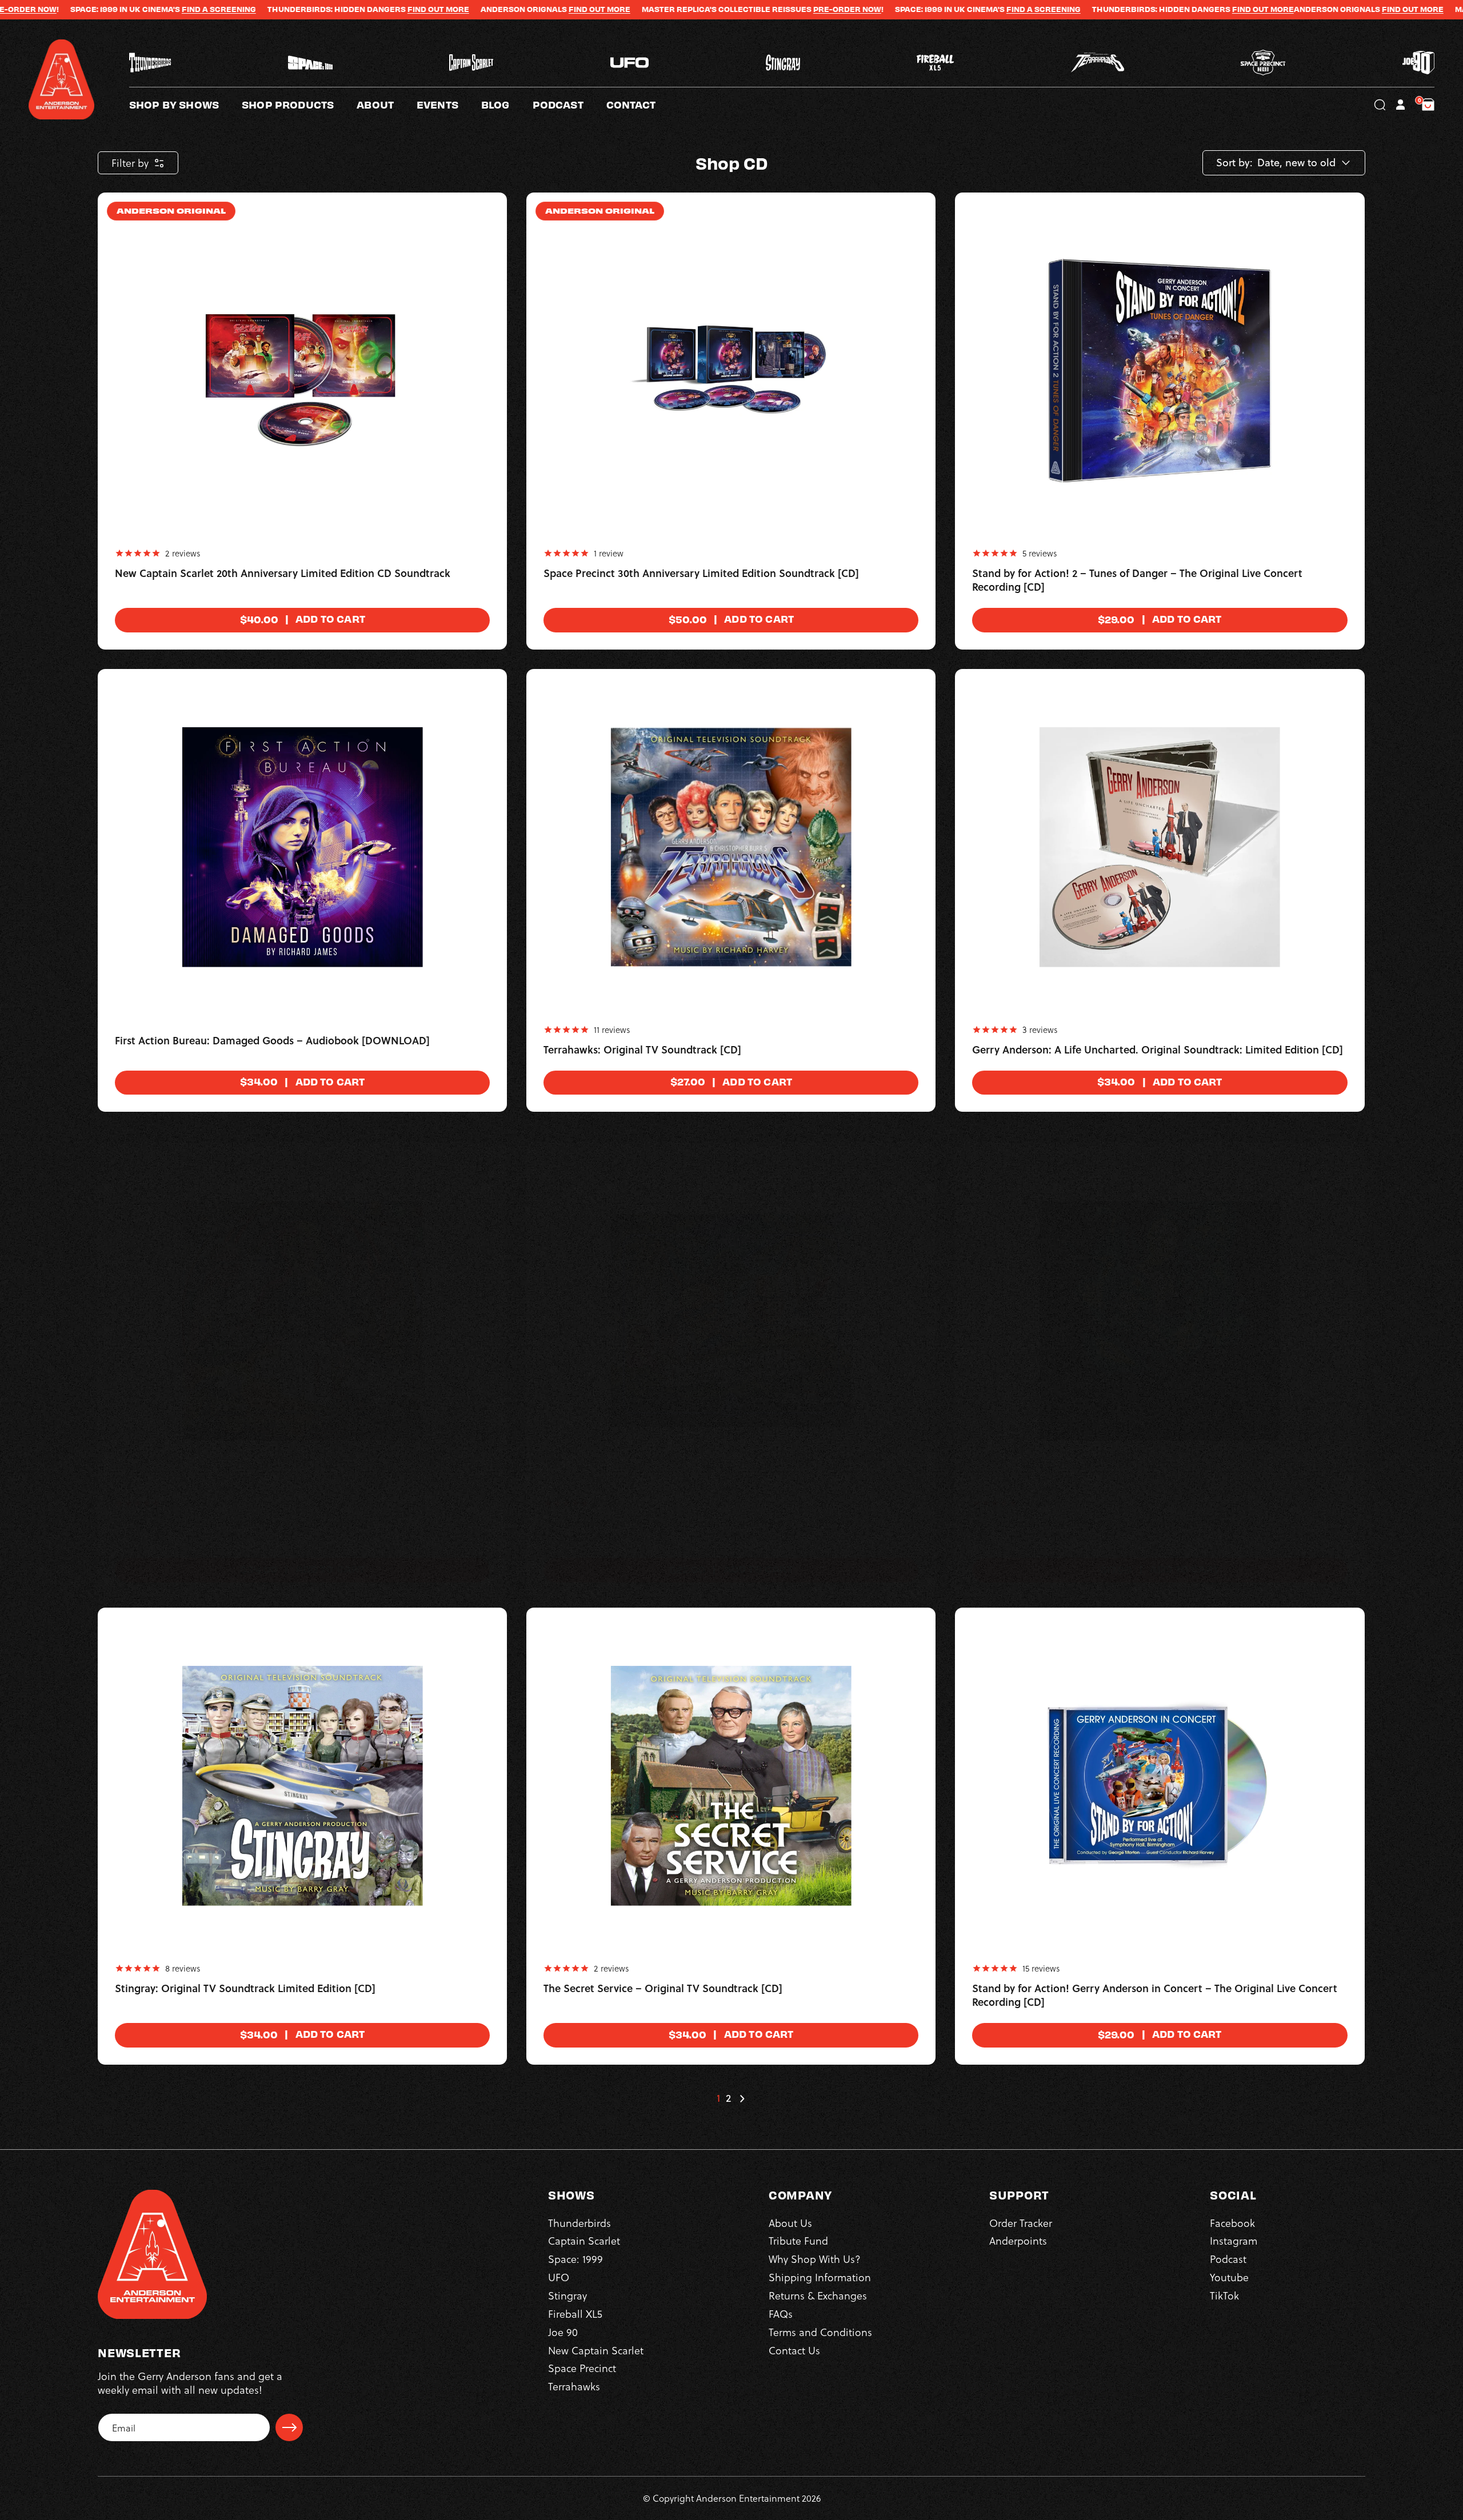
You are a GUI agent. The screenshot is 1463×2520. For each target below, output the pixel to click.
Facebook (1232, 2223)
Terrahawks (574, 2386)
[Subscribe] (289, 2427)
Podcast (1228, 2259)
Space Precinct (582, 2368)
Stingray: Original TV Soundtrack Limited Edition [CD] (245, 1989)
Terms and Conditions (820, 2332)
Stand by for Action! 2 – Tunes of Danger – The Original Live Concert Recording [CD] (1137, 580)
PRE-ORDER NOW (685, 9)
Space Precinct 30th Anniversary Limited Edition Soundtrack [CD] (701, 574)
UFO (559, 2277)
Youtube (1229, 2277)
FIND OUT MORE (277, 9)
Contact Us (794, 2350)
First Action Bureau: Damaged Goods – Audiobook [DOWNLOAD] (272, 1041)
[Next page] (742, 2098)
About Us (790, 2223)
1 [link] (718, 2098)
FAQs (781, 2313)
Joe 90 (563, 2332)
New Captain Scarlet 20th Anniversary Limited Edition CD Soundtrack (283, 574)
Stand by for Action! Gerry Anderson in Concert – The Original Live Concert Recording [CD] (1155, 1996)
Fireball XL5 (575, 2313)
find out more (438, 9)
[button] (387, 105)
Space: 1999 (575, 2259)
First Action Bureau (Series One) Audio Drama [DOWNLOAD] (1119, 1524)
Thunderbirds (579, 2223)
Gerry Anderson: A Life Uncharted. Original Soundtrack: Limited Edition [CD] (1158, 1050)
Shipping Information (820, 2277)
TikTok (1224, 2295)
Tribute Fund (798, 2240)
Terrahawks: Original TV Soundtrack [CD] (642, 1050)
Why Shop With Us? (815, 2259)
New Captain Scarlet (596, 2350)
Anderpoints (1018, 2240)
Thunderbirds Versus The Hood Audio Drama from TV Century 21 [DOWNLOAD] (698, 1531)
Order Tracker (1021, 2223)
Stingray (567, 2295)
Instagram (1234, 2240)
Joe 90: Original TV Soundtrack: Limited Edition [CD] (241, 1524)
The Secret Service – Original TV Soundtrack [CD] (663, 1989)
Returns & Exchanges (818, 2295)
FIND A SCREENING (57, 9)
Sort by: (1234, 163)
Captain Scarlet (584, 2240)
